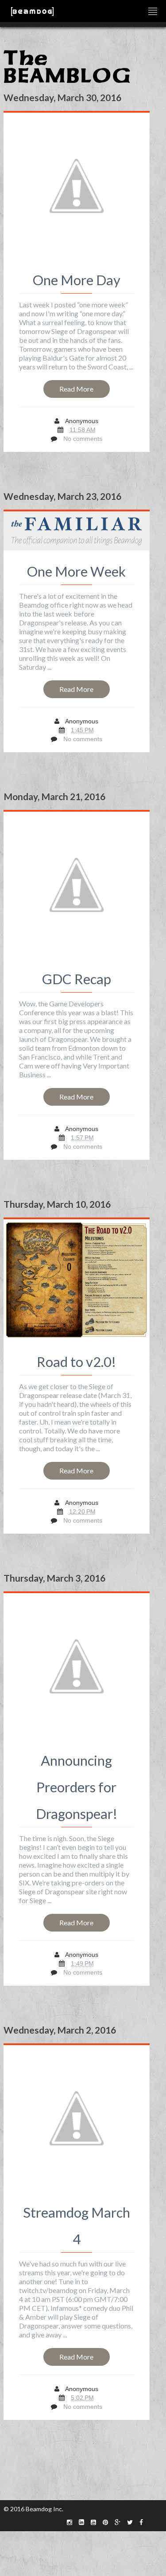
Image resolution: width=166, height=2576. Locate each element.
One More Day (77, 280)
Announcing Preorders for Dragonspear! (77, 1787)
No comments (83, 439)
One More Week (76, 571)
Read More (76, 389)
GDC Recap (77, 979)
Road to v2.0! (76, 1362)
